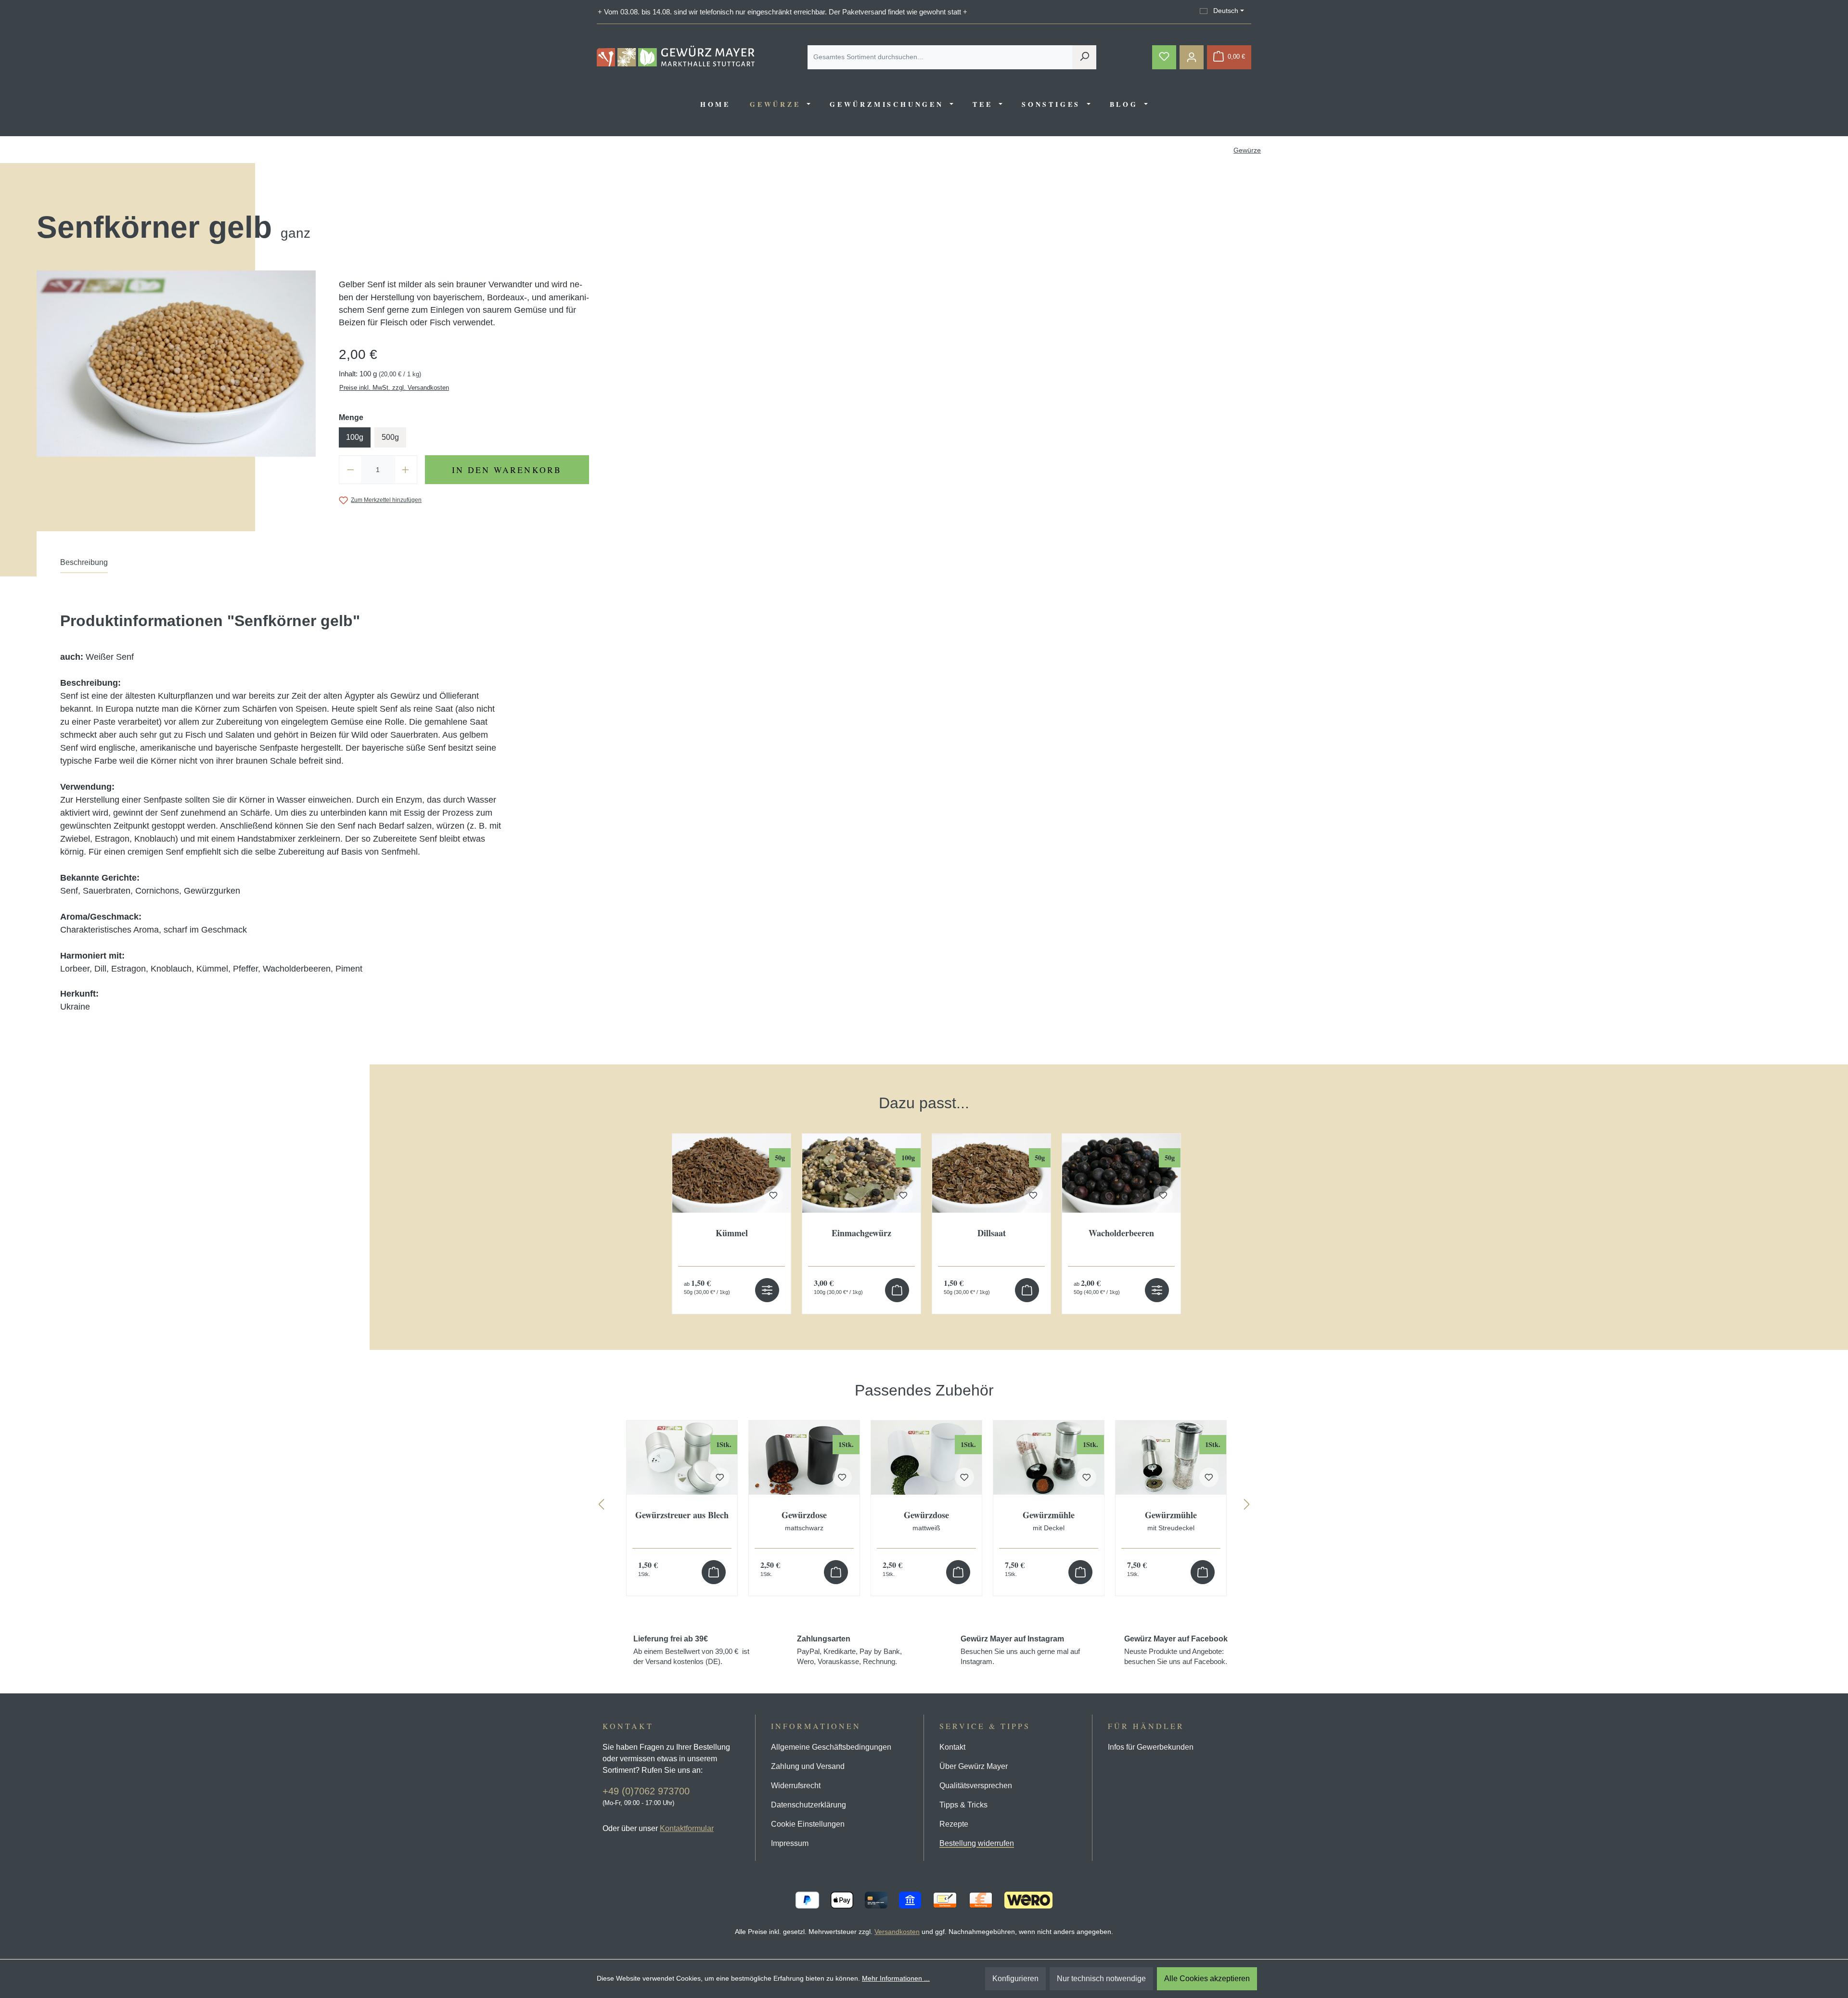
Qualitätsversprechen (976, 1786)
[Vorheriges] (601, 1506)
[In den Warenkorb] (897, 1290)
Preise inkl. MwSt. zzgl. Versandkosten (394, 388)
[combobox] (940, 57)
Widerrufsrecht (796, 1786)
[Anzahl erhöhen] (406, 470)
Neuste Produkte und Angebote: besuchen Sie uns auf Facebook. (1176, 1650)
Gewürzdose (804, 1521)
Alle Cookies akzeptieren (1207, 1979)
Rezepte (954, 1824)
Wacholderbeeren (1121, 1234)
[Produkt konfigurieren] (767, 1290)
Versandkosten (897, 1932)
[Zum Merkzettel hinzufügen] (773, 1195)
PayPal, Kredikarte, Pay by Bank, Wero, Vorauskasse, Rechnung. (849, 1650)
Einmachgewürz (861, 1234)
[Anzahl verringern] (350, 470)
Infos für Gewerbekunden (1151, 1747)
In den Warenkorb (507, 470)
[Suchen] (1084, 57)
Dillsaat (992, 1234)
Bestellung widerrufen (977, 1843)
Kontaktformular (687, 1828)
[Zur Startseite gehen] (676, 56)
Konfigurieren (1015, 1979)
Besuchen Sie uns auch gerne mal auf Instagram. (1020, 1650)
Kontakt (952, 1747)
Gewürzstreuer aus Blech (682, 1516)
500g (390, 437)
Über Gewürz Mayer (974, 1766)
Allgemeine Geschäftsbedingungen (831, 1747)
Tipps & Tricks (963, 1805)
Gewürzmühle (1049, 1521)
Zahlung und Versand (808, 1766)
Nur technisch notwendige (1101, 1979)
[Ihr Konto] (1192, 57)
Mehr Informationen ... (896, 1978)
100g (355, 437)
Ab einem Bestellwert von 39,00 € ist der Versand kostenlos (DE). (691, 1650)
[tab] (84, 565)
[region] (924, 1194)
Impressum (790, 1843)
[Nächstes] (1247, 1506)
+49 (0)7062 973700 (646, 1791)
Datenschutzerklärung (808, 1805)
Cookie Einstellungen (808, 1824)
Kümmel (732, 1234)
